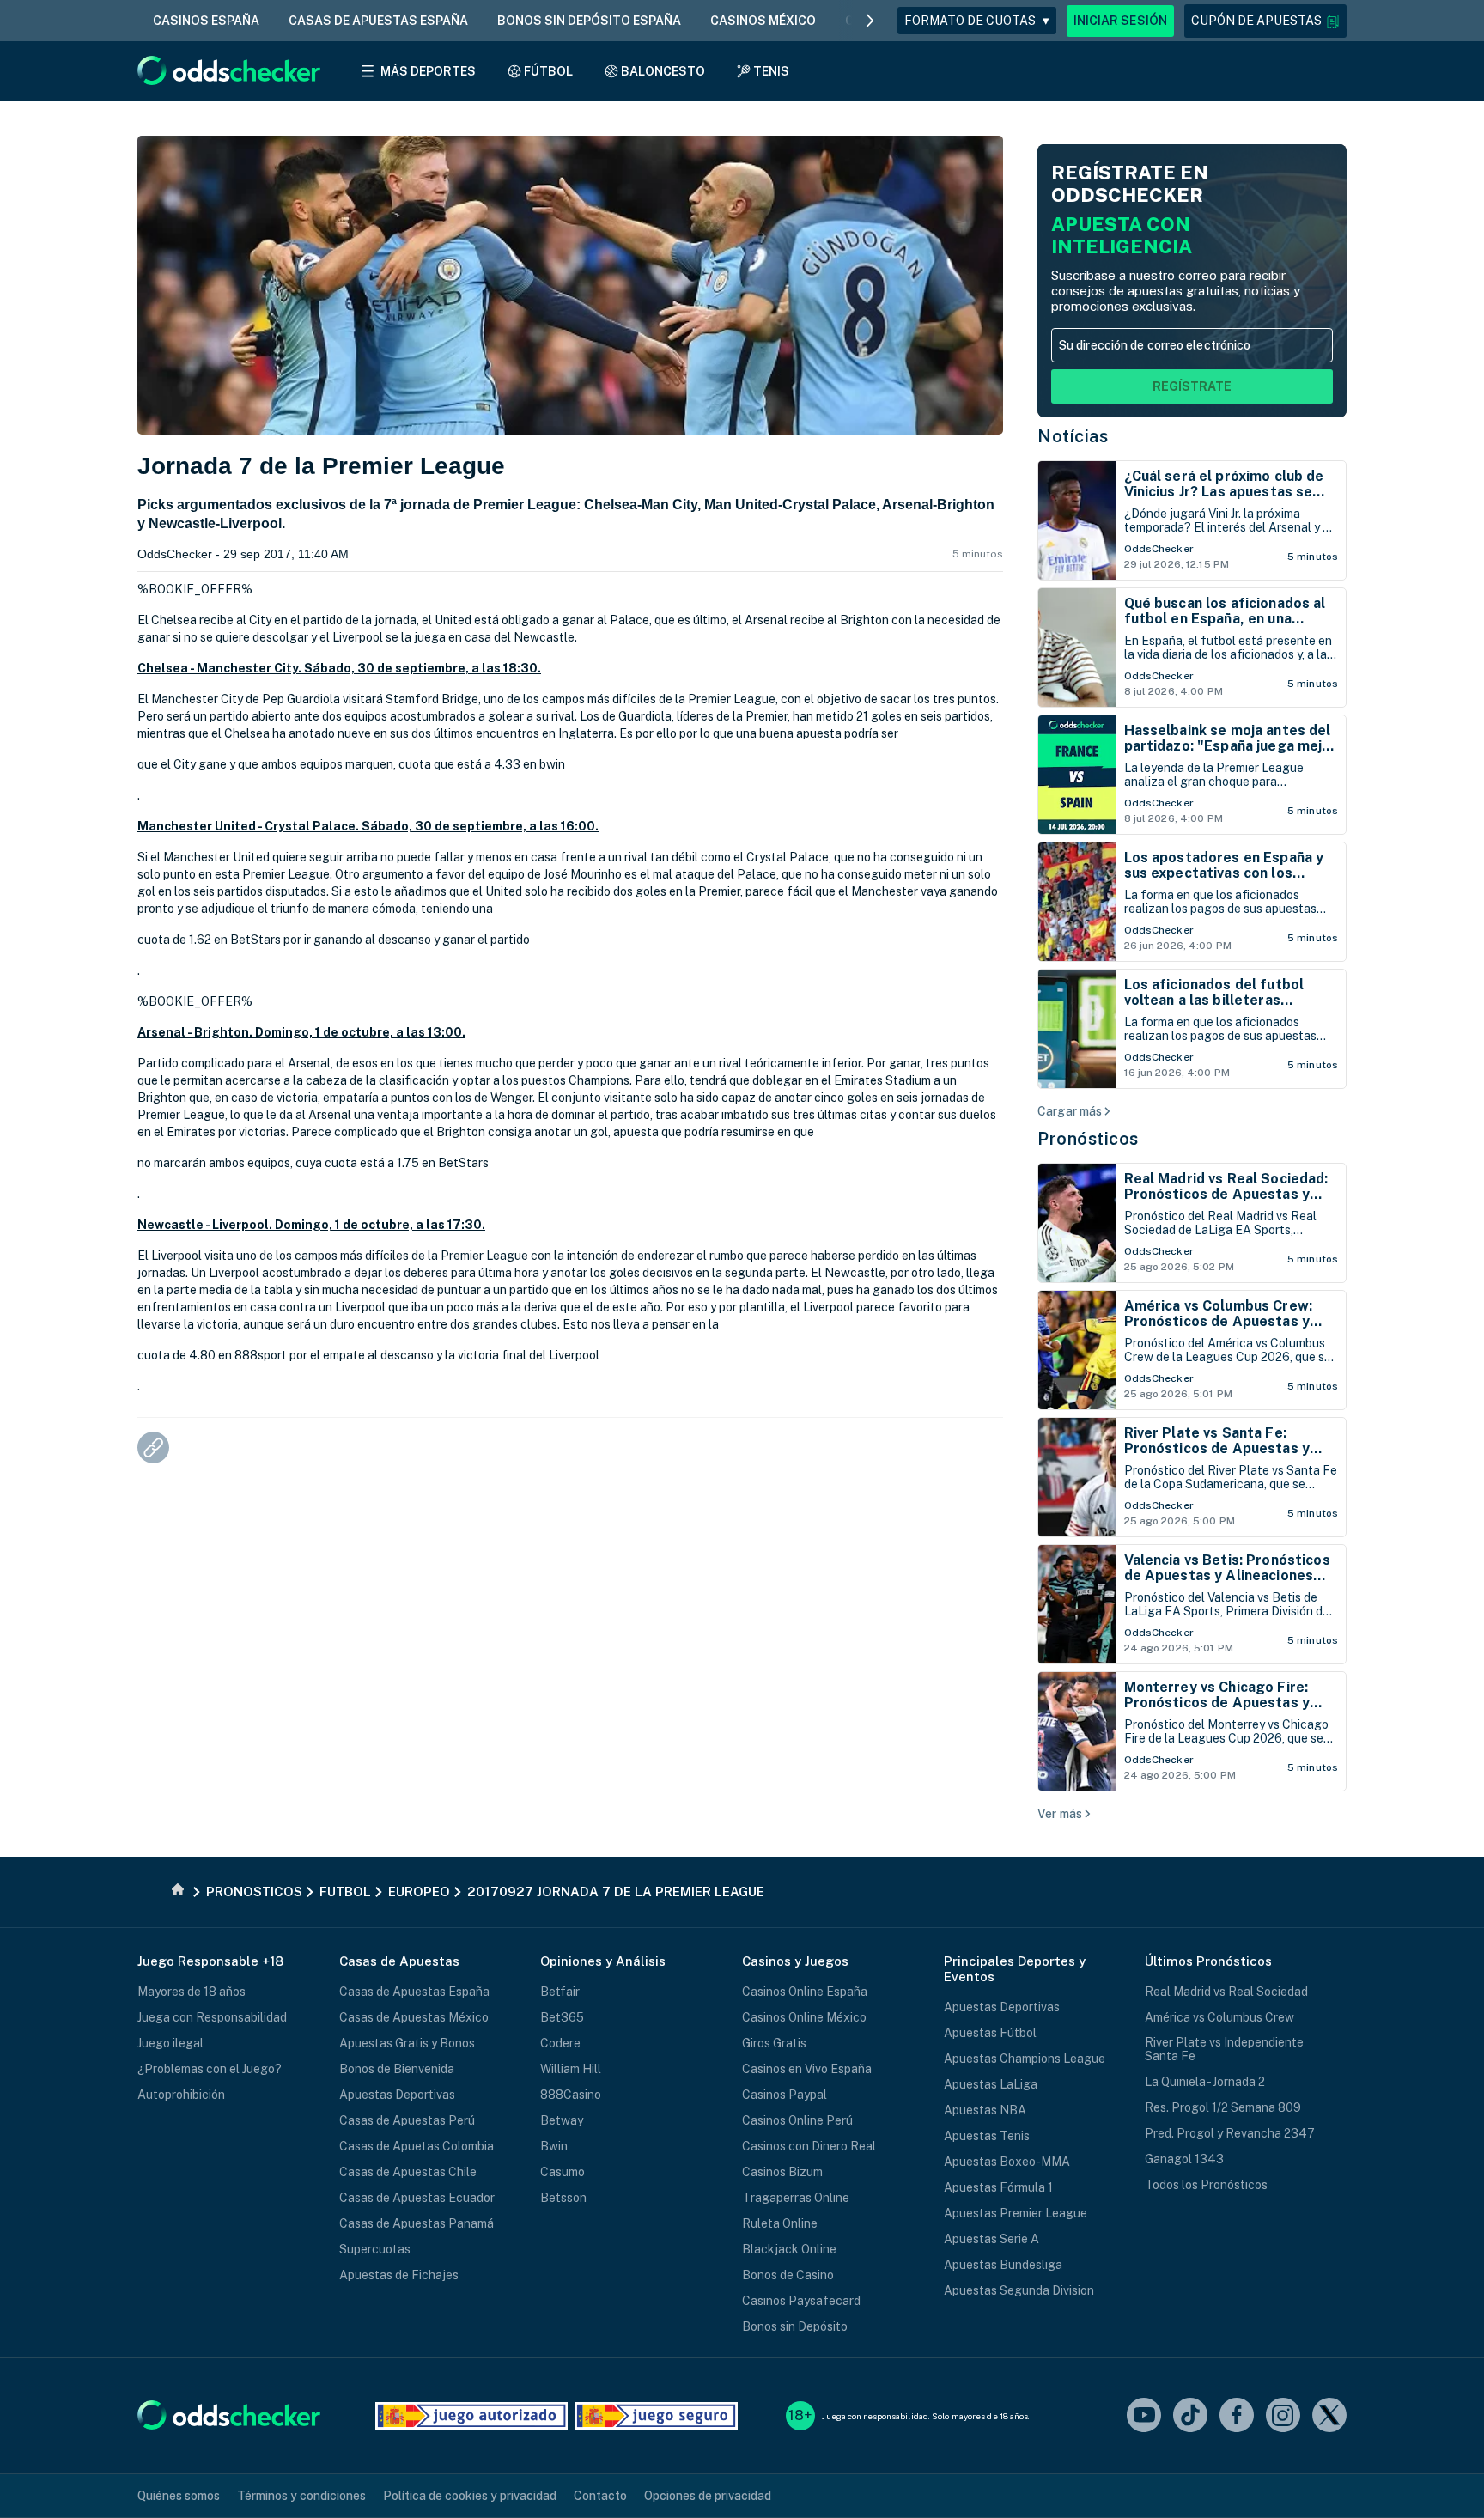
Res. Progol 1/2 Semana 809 (1223, 2107)
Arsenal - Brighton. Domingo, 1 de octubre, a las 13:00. (301, 1032)
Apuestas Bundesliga (1003, 2265)
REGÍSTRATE (1192, 386)
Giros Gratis (774, 2043)
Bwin (554, 2146)
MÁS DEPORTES (428, 71)
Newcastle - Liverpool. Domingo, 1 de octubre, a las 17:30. (311, 1225)
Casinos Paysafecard (801, 2301)
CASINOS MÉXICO (763, 21)
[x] (1329, 2416)
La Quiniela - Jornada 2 (1205, 2082)
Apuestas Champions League (1025, 2059)
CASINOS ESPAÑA (206, 21)
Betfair (560, 1992)
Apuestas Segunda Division (1019, 2290)
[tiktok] (1190, 2416)
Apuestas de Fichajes (399, 2275)
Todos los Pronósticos (1206, 2185)
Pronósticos (1088, 1139)
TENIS (771, 71)
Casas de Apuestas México (414, 2017)
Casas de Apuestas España (414, 1992)
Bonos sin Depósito (795, 2326)
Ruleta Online (780, 2223)
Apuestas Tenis (987, 2136)
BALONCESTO (663, 71)
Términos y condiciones (301, 2496)
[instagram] (1283, 2416)
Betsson (563, 2198)
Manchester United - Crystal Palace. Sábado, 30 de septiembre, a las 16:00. (368, 826)
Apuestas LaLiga (991, 2084)
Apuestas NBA (985, 2110)
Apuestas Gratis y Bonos (407, 2043)
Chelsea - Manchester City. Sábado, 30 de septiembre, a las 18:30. (339, 668)
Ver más (1060, 1814)
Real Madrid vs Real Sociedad (1226, 1992)
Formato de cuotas (977, 21)
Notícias (1073, 436)
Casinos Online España (805, 1992)
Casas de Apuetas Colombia (417, 2146)
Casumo (563, 2172)
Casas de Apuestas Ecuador (417, 2198)
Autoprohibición (181, 2095)
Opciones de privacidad (708, 2496)
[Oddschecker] (229, 2416)
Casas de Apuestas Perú (407, 2120)
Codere (560, 2043)
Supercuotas (375, 2249)
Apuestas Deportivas (397, 2095)
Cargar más (1070, 1111)
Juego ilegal (170, 2043)
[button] (1265, 21)
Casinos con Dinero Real (809, 2146)
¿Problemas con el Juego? (210, 2069)
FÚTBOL (548, 71)
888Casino (571, 2095)
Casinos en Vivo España (807, 2069)
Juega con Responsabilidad (212, 2017)
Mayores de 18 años (192, 1992)
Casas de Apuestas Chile (408, 2172)
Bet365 (562, 2017)
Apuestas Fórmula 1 (998, 2187)
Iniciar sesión (1120, 21)
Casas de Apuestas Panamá (417, 2223)
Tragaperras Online (796, 2198)
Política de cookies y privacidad (470, 2496)
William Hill (571, 2069)
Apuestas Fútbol (990, 2033)
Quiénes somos (179, 2496)
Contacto (600, 2496)
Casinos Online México (804, 2017)
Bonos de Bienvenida (397, 2069)
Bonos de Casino (788, 2275)
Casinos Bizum (782, 2172)
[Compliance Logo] (471, 2416)
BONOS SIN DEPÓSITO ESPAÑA (589, 21)
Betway (562, 2120)
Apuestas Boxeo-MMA (1007, 2162)
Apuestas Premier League (1016, 2213)
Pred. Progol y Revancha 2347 (1230, 2133)
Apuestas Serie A (991, 2239)
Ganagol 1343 (1184, 2159)
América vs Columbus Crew (1219, 2017)
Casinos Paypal (785, 2095)
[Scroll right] (870, 21)
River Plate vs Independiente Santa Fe (1224, 2049)
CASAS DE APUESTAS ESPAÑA (378, 21)
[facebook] (1237, 2416)
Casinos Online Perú (797, 2120)
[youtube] (1144, 2416)
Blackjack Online (789, 2249)
